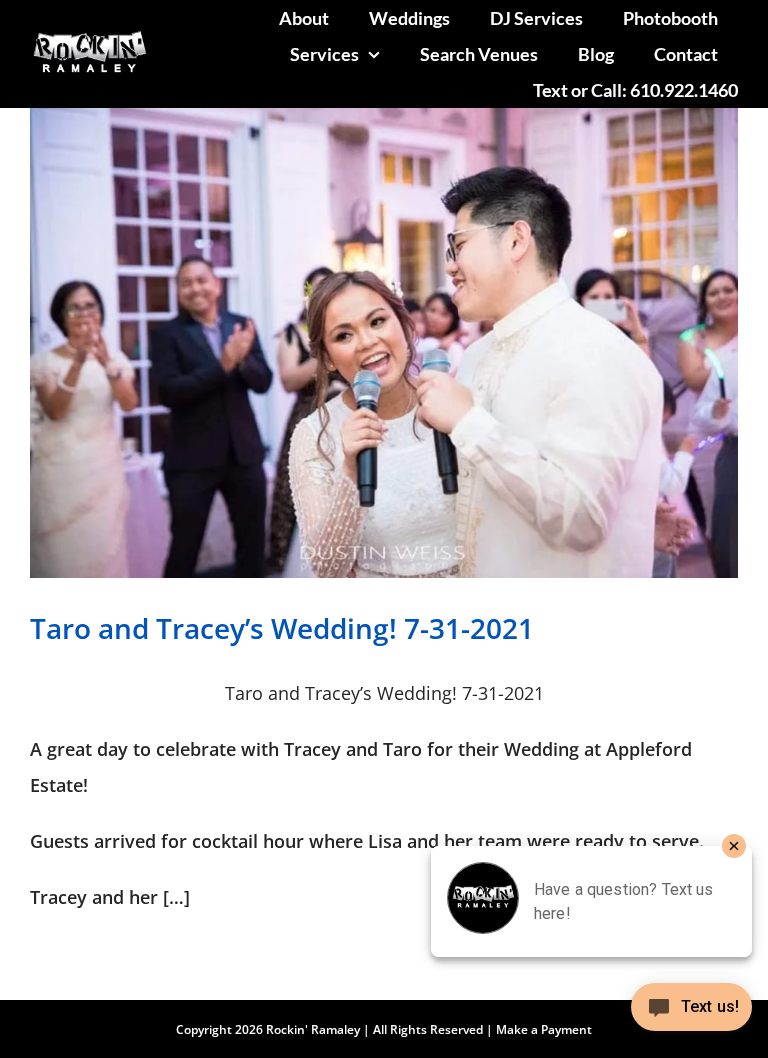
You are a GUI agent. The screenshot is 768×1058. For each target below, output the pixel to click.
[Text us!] (691, 1014)
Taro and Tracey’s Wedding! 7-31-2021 (282, 628)
